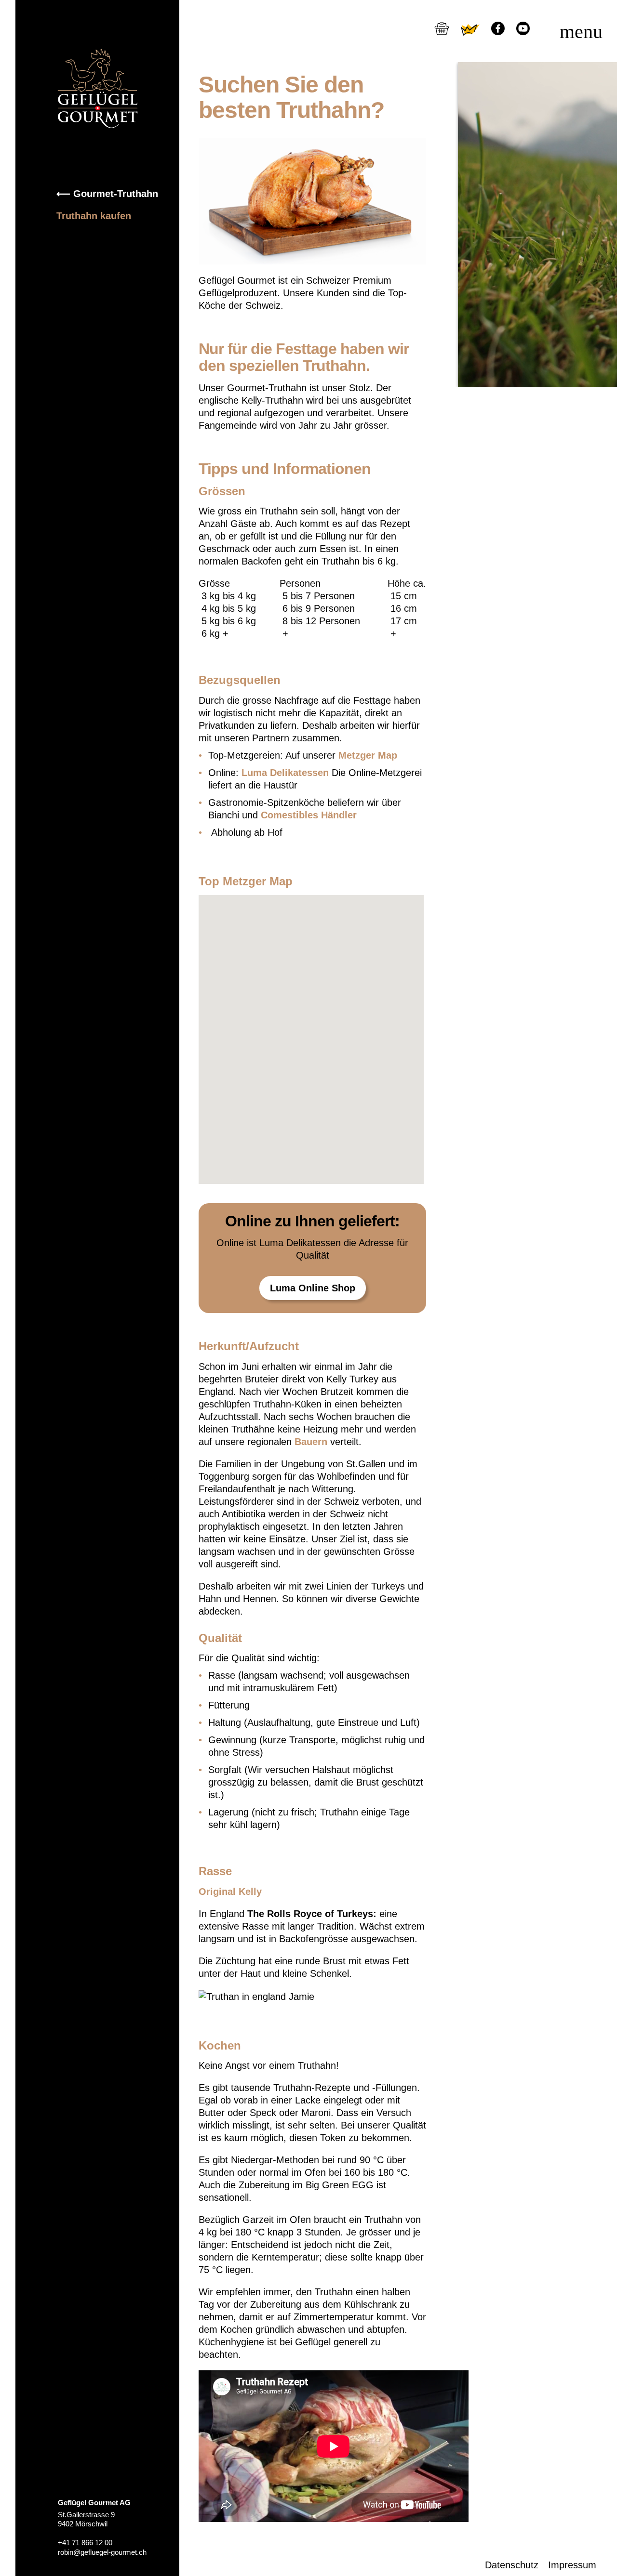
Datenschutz (512, 2565)
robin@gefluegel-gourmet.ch (102, 2552)
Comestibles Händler (310, 815)
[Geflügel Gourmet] (98, 88)
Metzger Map (368, 755)
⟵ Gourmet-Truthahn (107, 194)
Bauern (311, 1442)
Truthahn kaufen (94, 216)
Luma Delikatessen (284, 773)
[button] (321, 1023)
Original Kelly (232, 1892)
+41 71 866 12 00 (85, 2543)
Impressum (572, 2565)
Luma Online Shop (313, 1288)
